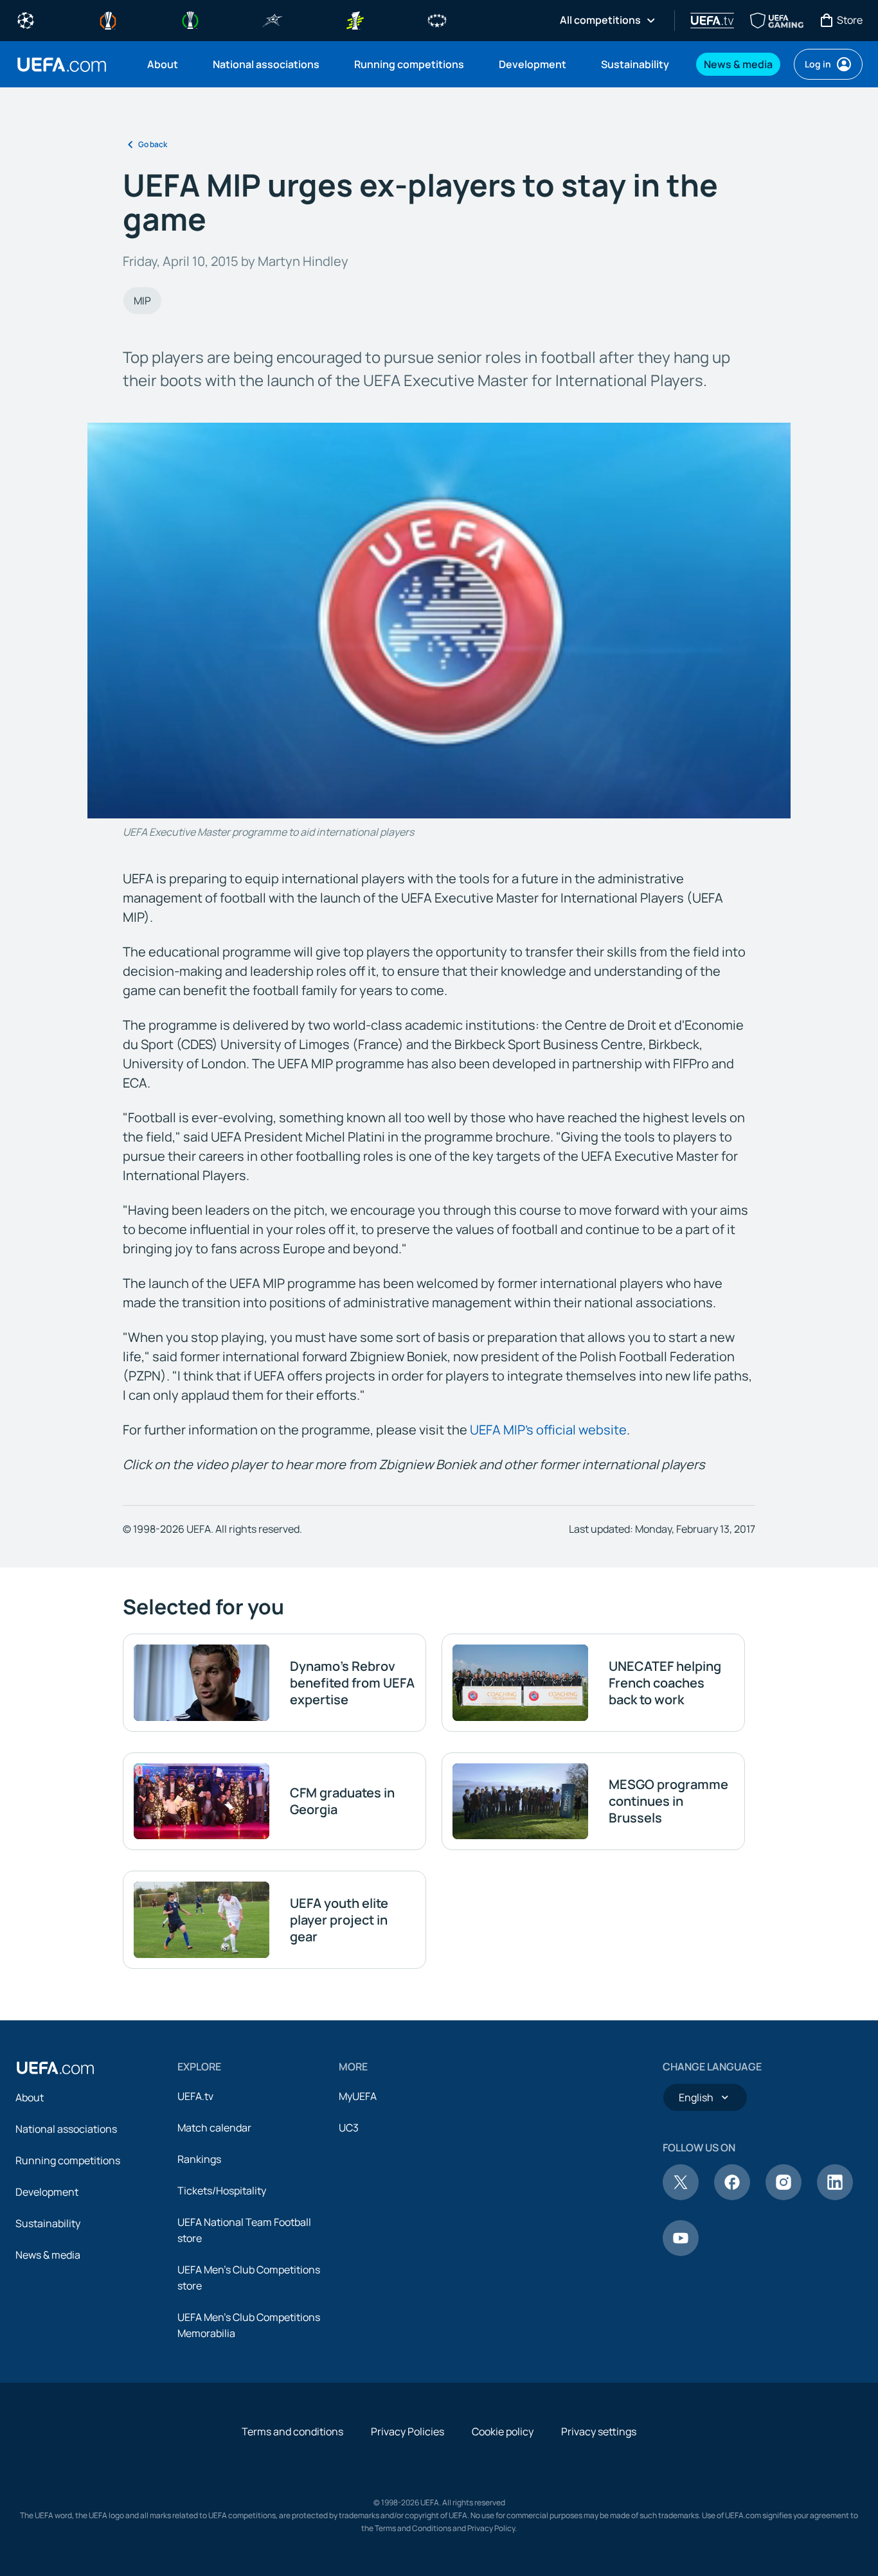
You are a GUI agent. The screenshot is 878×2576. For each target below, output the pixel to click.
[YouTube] (681, 2252)
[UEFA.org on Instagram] (784, 2196)
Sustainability (48, 2223)
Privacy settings (599, 2431)
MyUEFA (358, 2096)
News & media (48, 2255)
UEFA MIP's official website (548, 1430)
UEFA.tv (195, 2096)
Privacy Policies (408, 2431)
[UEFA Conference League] (190, 19)
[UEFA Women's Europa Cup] (355, 19)
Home (62, 65)
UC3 (349, 2128)
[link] (163, 64)
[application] (439, 621)
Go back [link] (153, 144)
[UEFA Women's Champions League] (437, 19)
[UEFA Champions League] (26, 19)
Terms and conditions (292, 2431)
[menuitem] (164, 64)
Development (47, 2192)
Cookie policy (503, 2431)
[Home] (55, 2068)
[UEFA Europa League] (108, 19)
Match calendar (214, 2128)
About (30, 2097)
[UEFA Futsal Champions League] (273, 19)
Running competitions (68, 2160)
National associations (66, 2129)
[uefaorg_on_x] (681, 2196)
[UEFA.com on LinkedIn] (835, 2196)
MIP (142, 301)
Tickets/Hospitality (222, 2191)
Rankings (199, 2159)
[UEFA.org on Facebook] (732, 2196)
